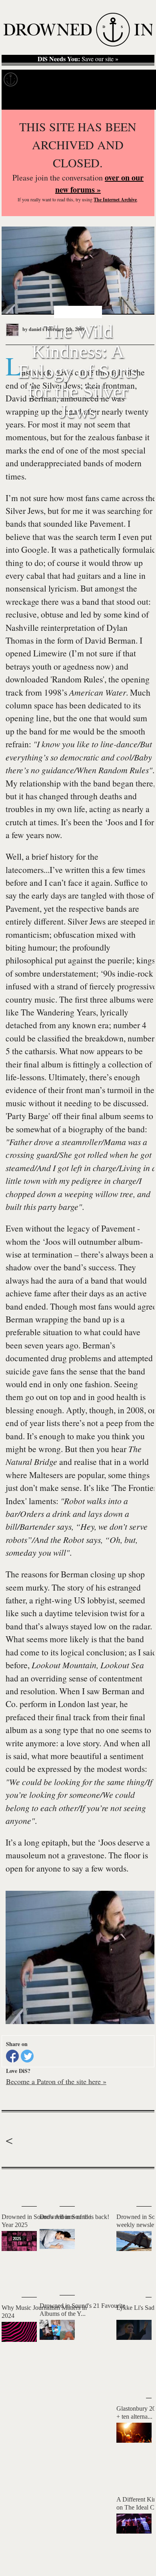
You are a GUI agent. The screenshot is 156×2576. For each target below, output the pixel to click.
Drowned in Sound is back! (74, 2217)
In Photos (100, 79)
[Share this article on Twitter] (27, 2056)
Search (140, 100)
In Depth (67, 79)
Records (36, 79)
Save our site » (78, 59)
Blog (127, 79)
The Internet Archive (115, 200)
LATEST (12, 2185)
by (33, 329)
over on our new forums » (99, 184)
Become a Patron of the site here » (56, 2081)
